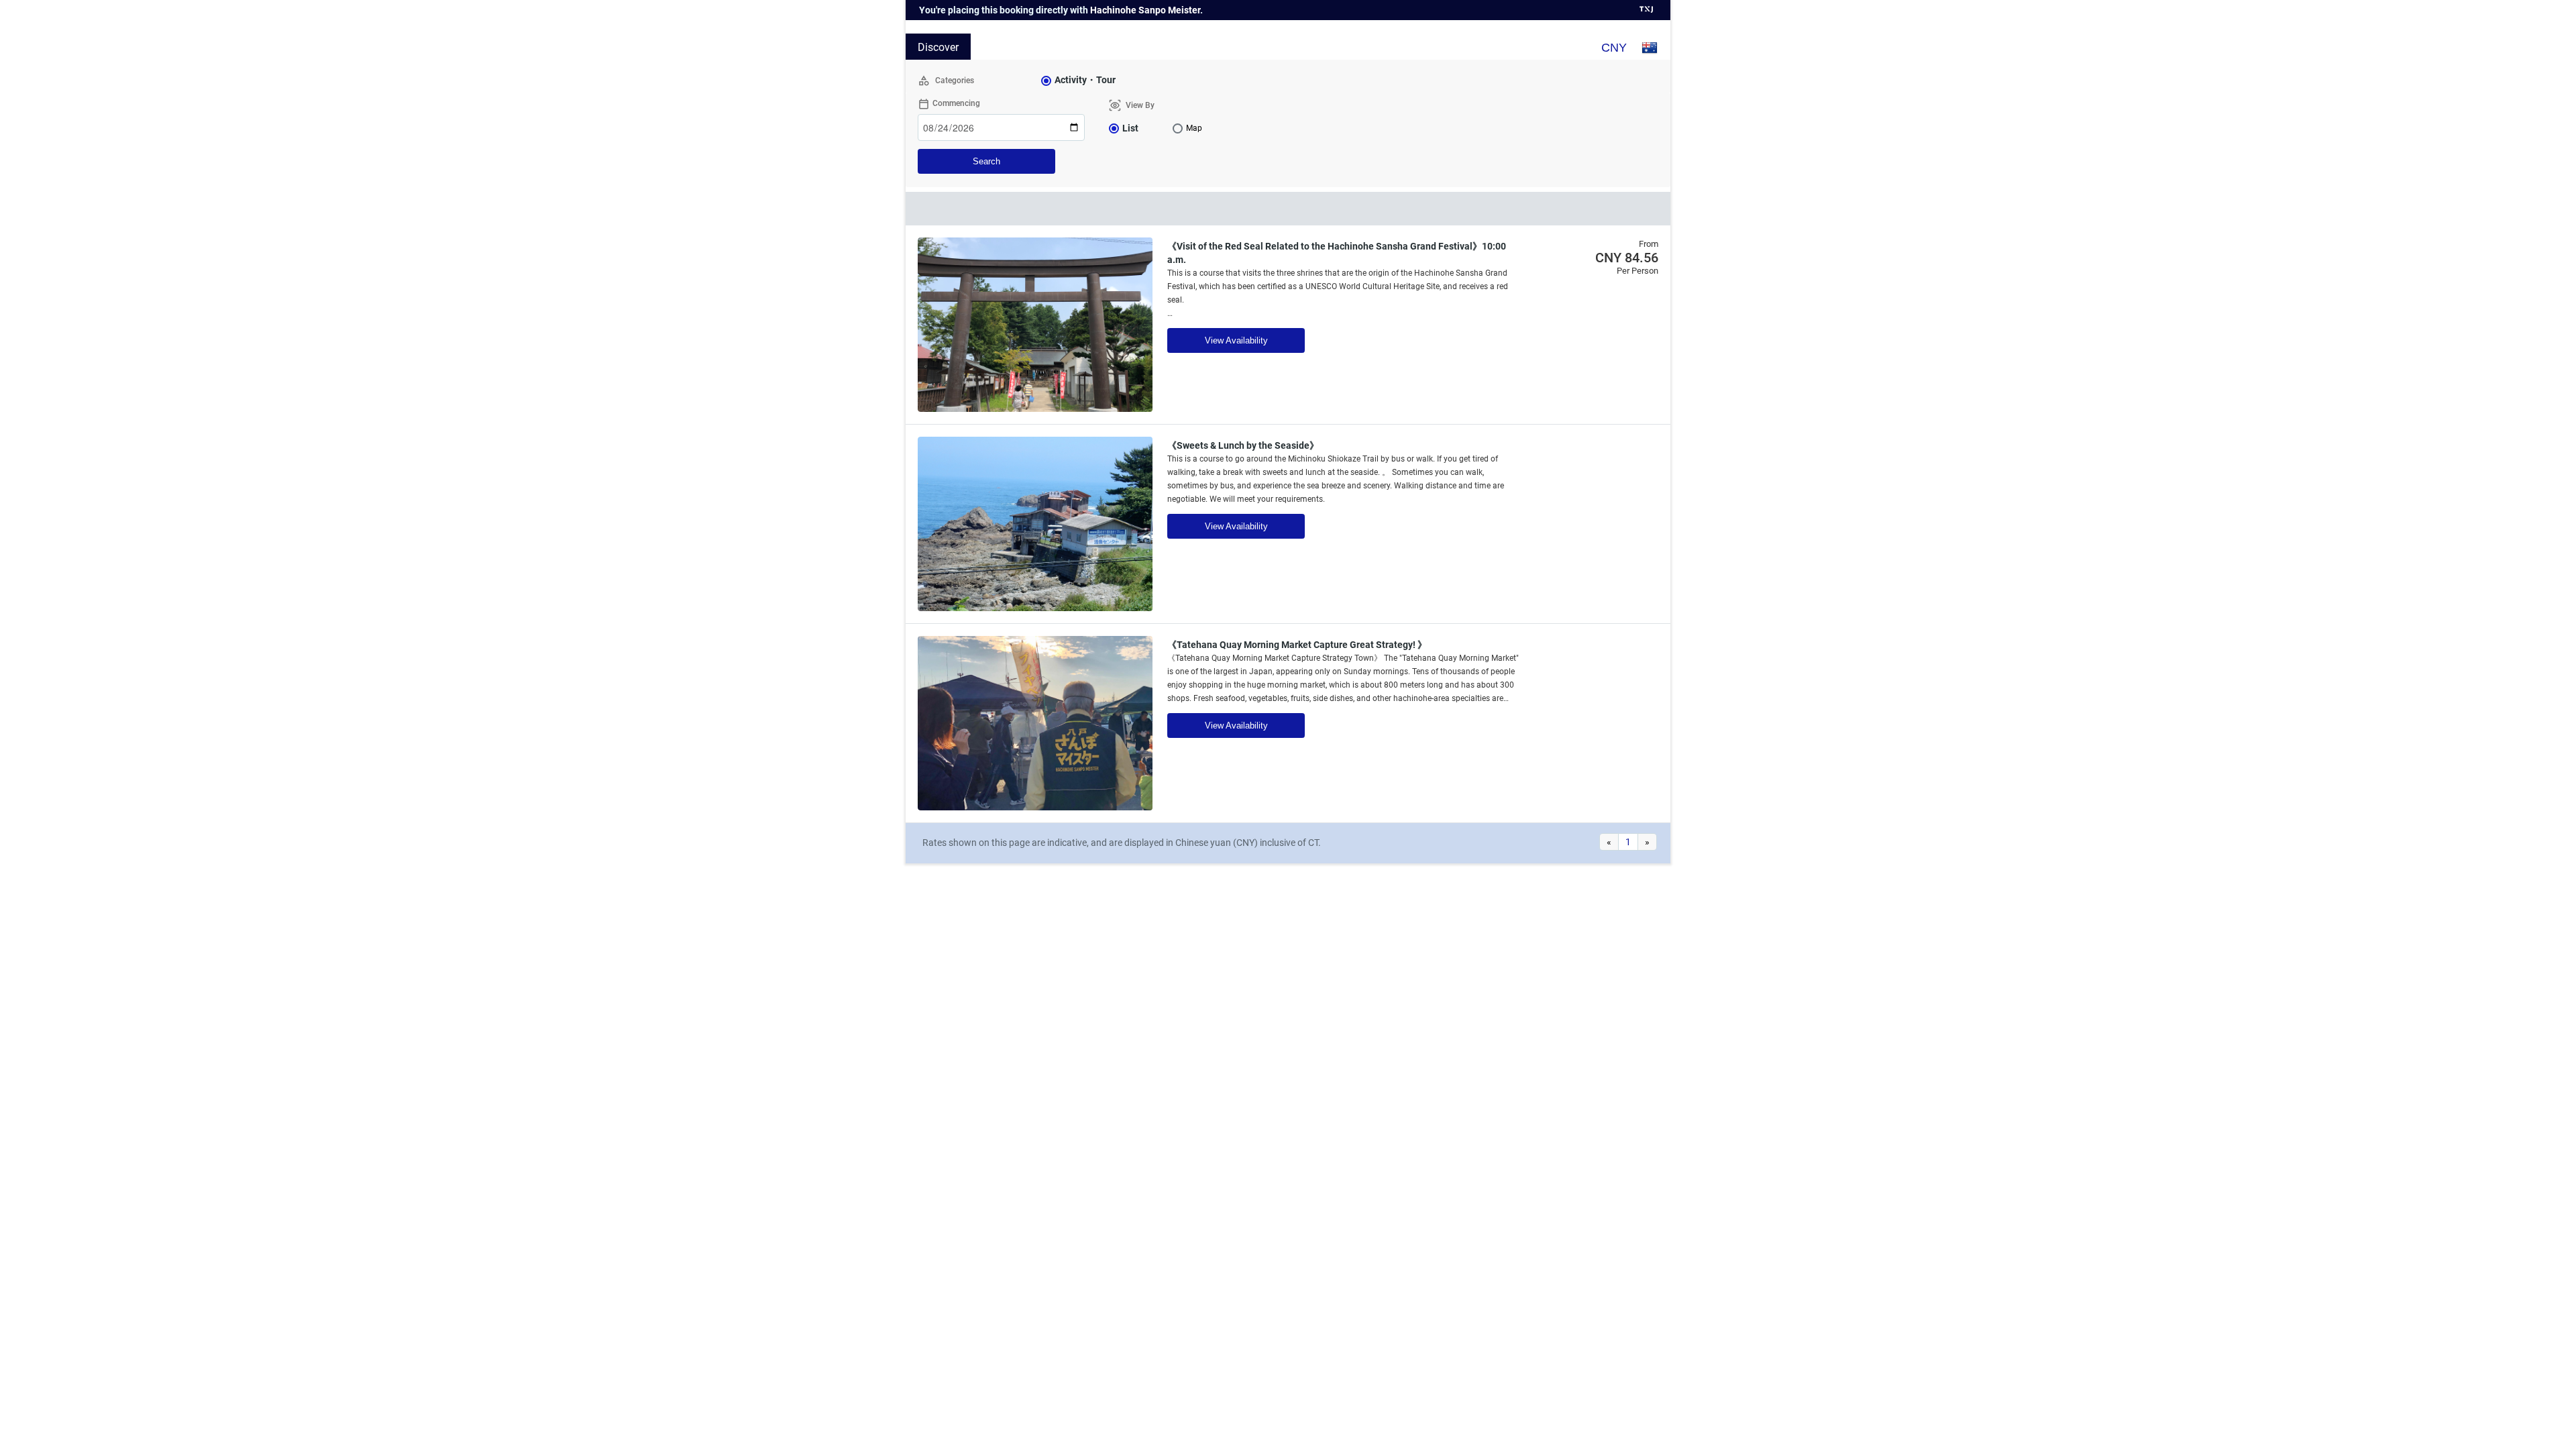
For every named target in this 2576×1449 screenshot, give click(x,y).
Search (986, 161)
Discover (938, 47)
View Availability (1236, 340)
